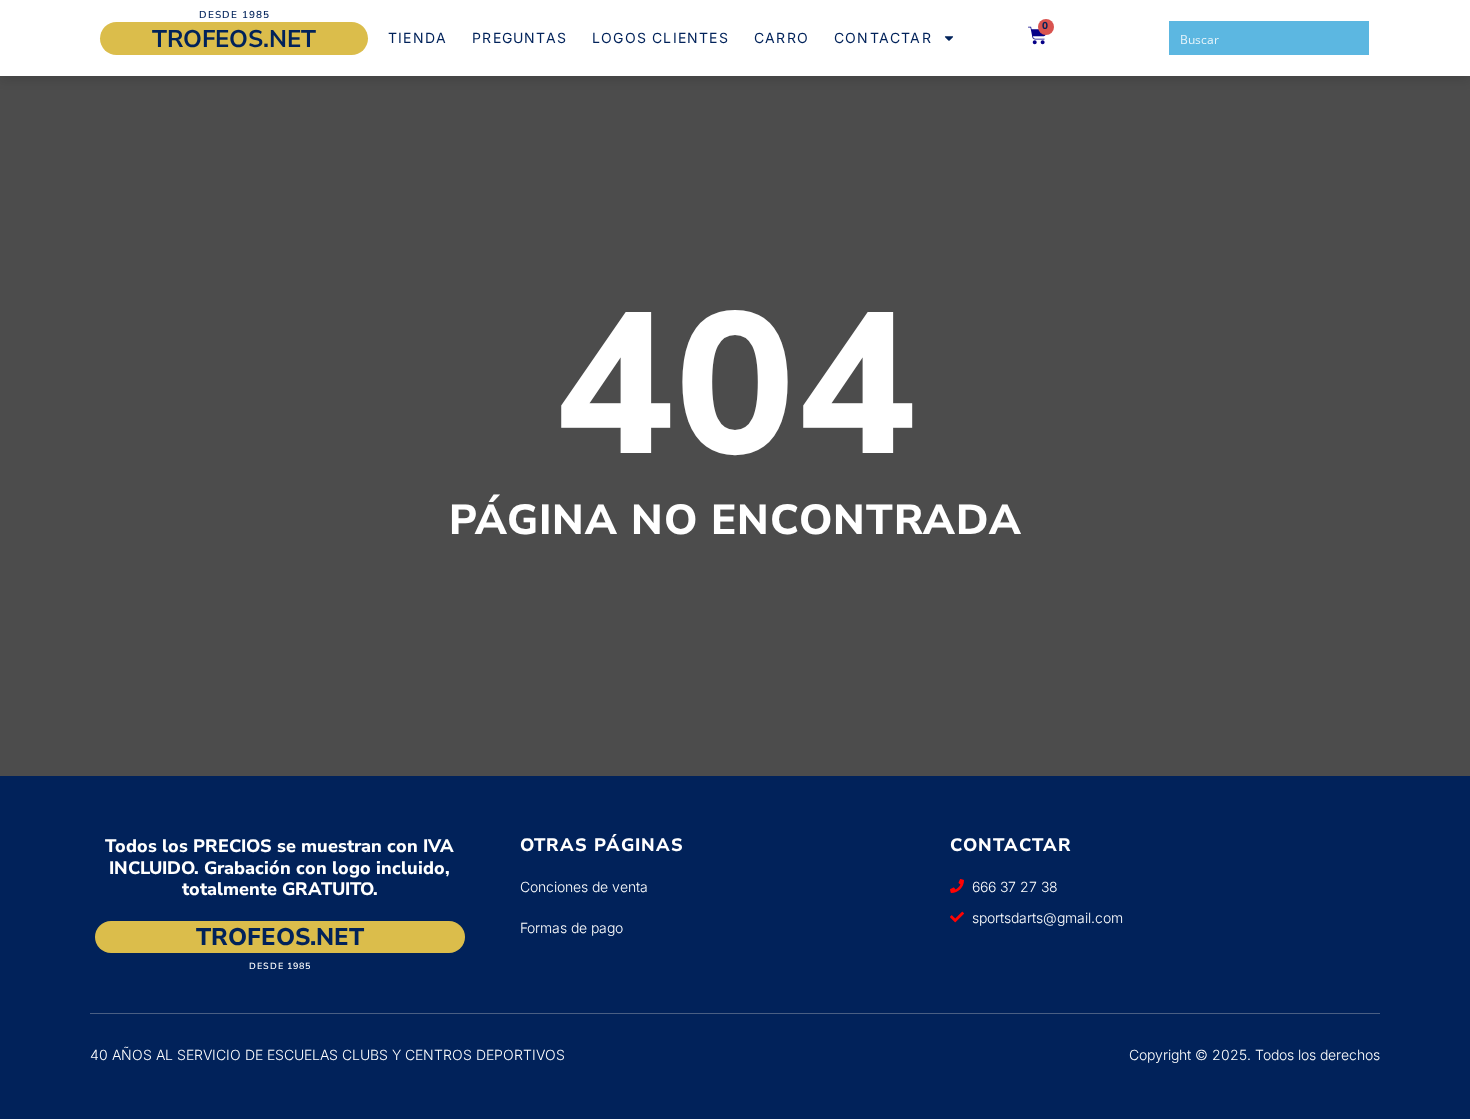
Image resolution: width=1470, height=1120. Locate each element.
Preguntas (519, 37)
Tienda (417, 37)
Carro (781, 37)
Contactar (883, 37)
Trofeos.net (234, 39)
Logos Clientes (660, 37)
